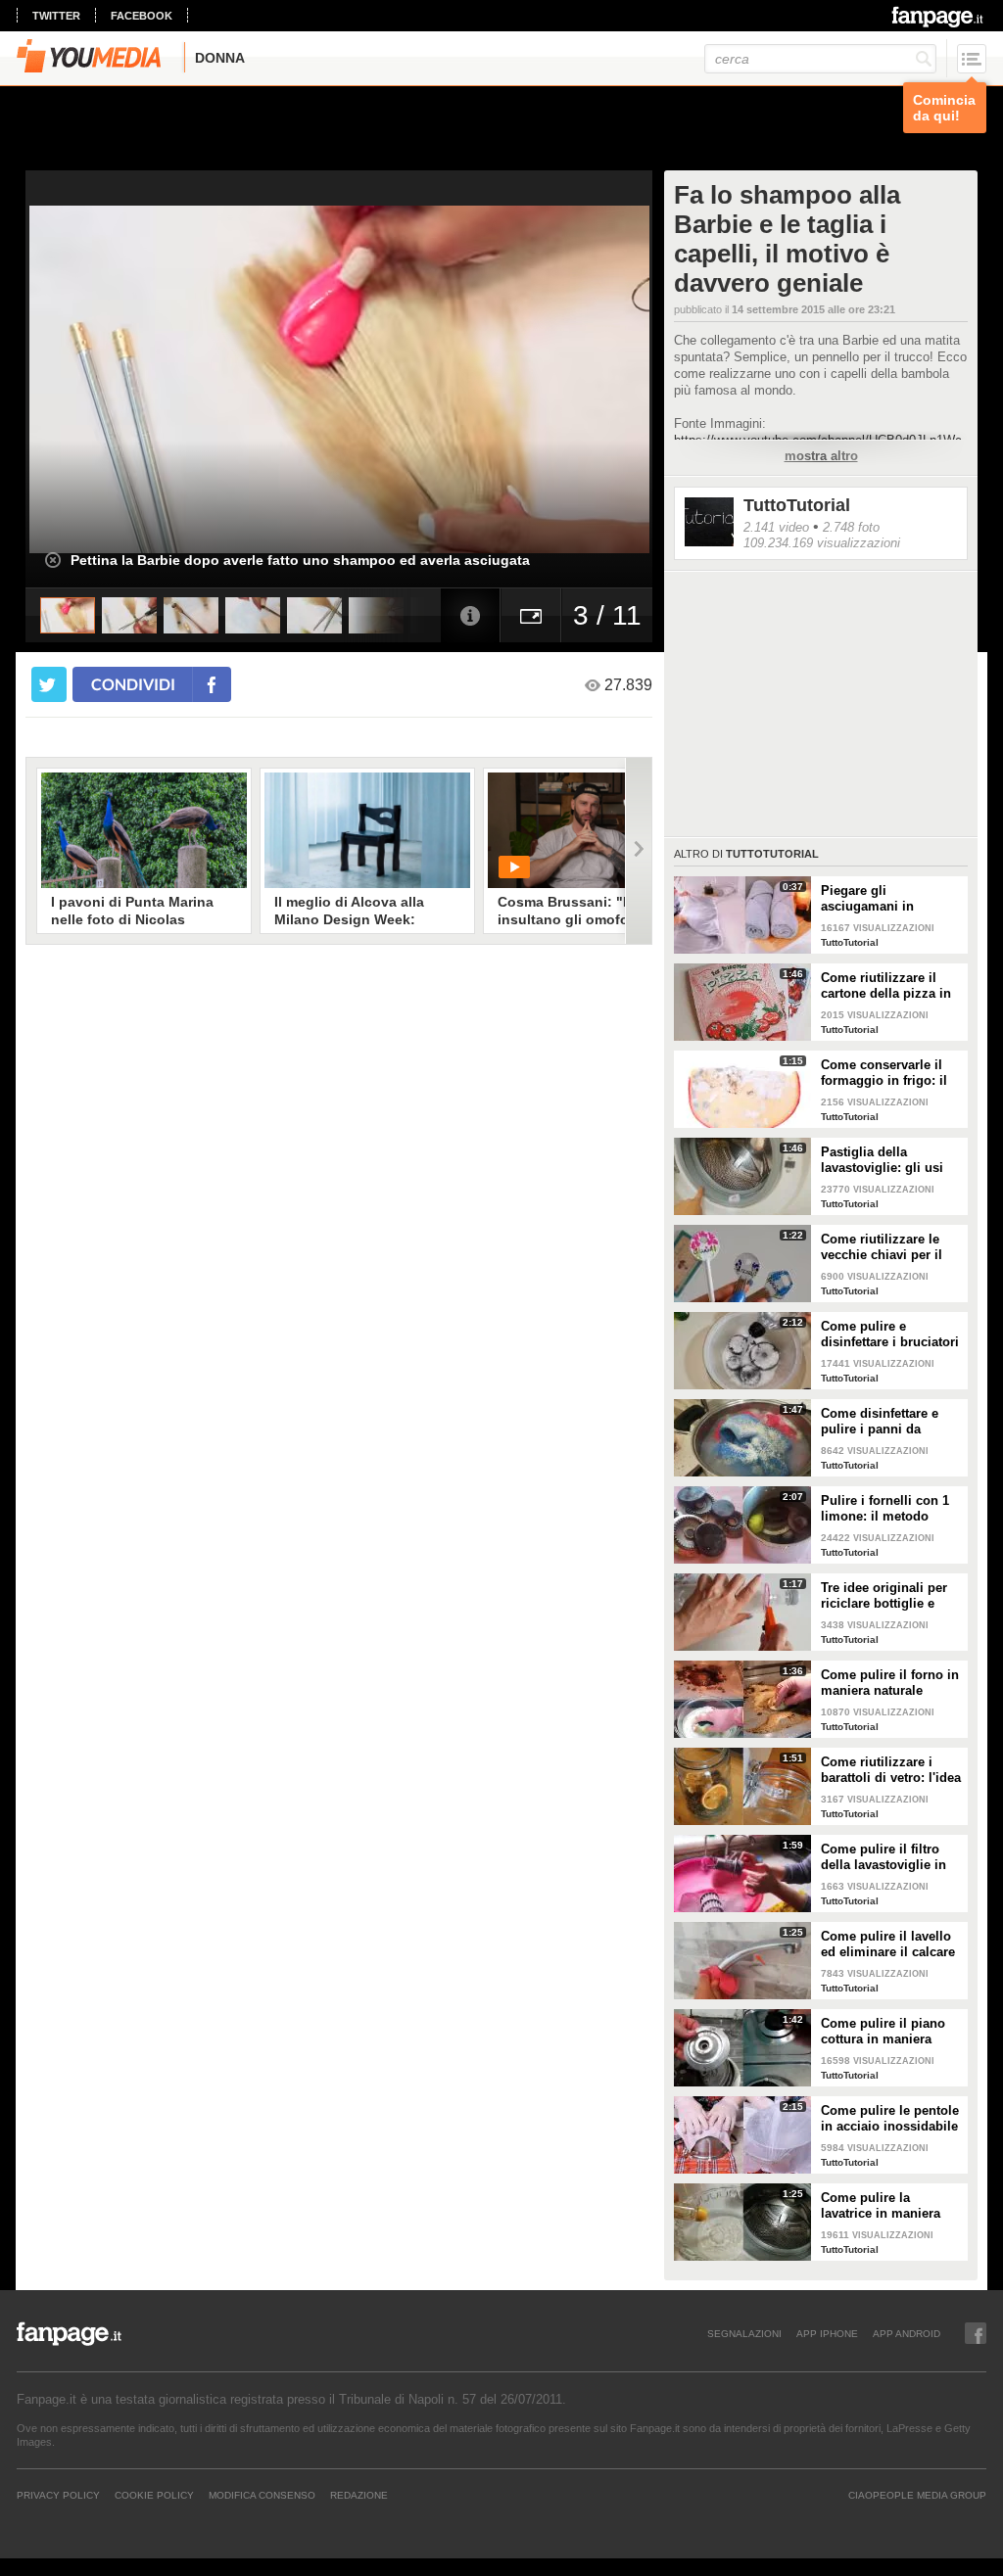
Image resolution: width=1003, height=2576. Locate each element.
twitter (56, 16)
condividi (133, 684)
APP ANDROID (907, 2333)
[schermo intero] (531, 615)
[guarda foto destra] (402, 379)
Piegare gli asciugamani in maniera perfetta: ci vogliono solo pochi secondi (882, 899)
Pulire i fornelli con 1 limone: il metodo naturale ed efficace (885, 1509)
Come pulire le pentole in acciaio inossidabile (890, 2118)
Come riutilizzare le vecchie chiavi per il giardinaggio (882, 1247)
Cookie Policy (154, 2495)
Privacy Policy (58, 2495)
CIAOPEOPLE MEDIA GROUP (917, 2495)
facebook (142, 16)
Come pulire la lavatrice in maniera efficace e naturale (881, 2206)
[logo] (939, 17)
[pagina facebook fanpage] (976, 2333)
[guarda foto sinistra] (88, 379)
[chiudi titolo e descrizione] (53, 560)
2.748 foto (851, 527)
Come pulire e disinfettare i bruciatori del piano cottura (890, 1335)
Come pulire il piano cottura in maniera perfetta (883, 2032)
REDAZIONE (359, 2495)
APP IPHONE (827, 2333)
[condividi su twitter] (49, 684)
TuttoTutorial (797, 505)
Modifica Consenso (262, 2495)
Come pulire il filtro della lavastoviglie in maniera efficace (884, 1857)
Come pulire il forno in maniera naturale (890, 1683)
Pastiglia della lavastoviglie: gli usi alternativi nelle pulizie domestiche (890, 1160)
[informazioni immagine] (470, 615)
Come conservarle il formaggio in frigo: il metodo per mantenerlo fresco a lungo (892, 1073)
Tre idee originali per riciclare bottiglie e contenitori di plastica (887, 1596)
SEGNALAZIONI (744, 2333)
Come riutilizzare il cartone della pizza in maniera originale (886, 986)
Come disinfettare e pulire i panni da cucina (880, 1422)
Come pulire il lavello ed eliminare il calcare (888, 1944)
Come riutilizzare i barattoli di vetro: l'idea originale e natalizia (891, 1770)
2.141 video (776, 527)
